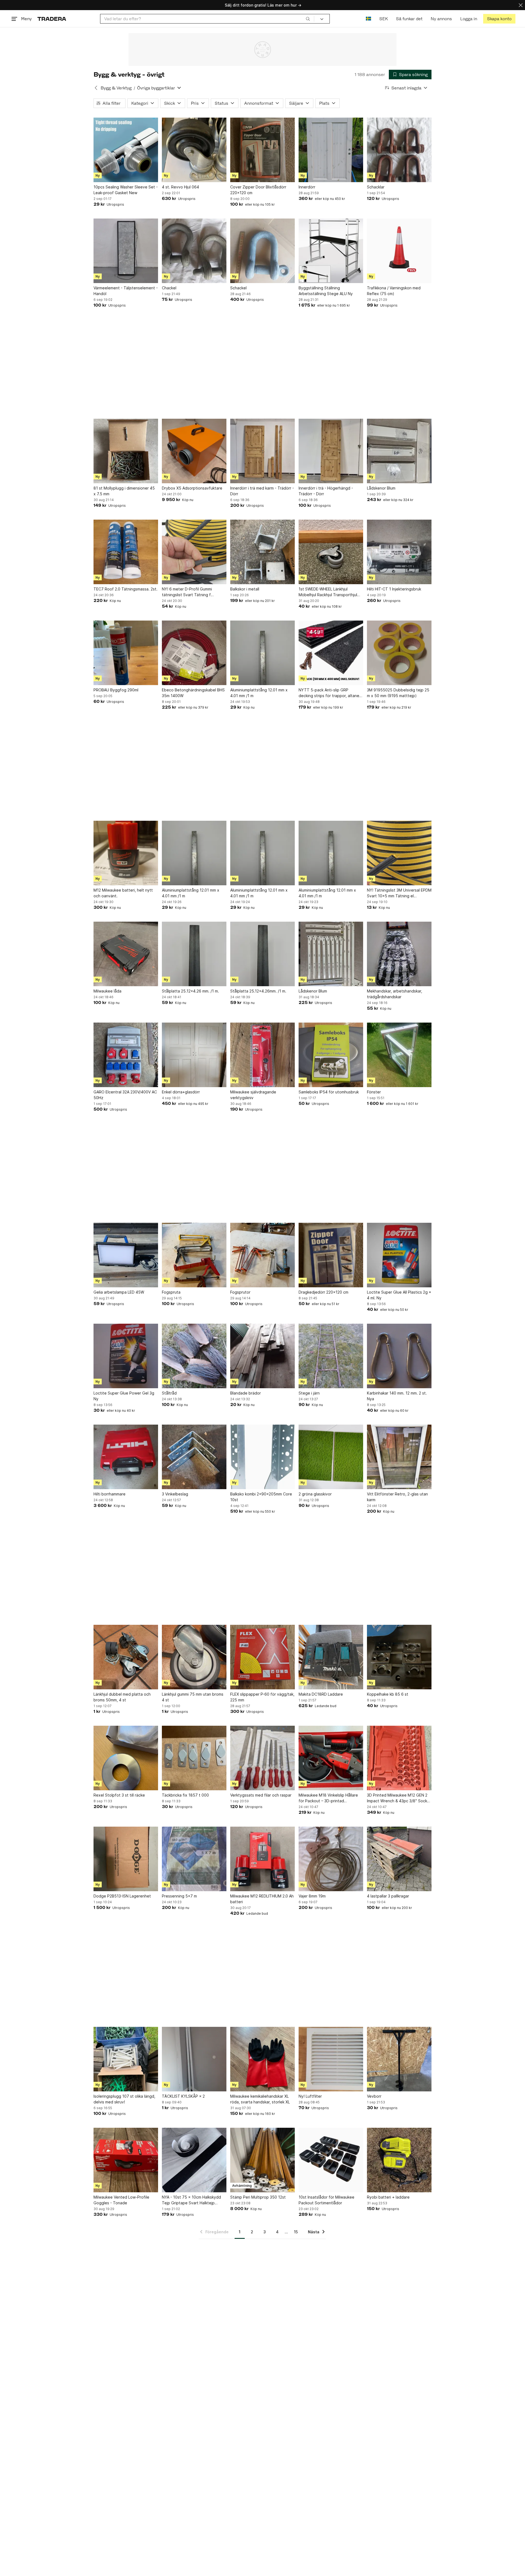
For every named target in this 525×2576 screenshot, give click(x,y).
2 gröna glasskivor (315, 1494)
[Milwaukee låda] (126, 954)
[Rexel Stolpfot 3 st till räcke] (126, 1758)
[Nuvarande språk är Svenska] (368, 19)
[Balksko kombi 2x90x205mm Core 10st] (262, 1457)
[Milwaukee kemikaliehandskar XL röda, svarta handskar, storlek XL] (262, 2059)
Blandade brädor (246, 1393)
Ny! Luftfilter (310, 2096)
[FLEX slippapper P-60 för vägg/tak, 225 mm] (262, 1657)
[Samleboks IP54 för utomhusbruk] (331, 1055)
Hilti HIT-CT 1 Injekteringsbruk (394, 589)
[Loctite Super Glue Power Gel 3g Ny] (126, 1356)
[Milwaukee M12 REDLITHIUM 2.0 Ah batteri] (262, 1859)
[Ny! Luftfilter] (331, 2059)
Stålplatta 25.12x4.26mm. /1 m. (258, 991)
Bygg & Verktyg (116, 88)
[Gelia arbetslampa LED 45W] (126, 1255)
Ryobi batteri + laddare (388, 2197)
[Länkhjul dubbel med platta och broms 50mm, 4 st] (126, 1657)
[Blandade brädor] (262, 1356)
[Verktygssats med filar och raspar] (262, 1758)
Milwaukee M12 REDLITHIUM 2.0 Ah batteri (262, 1899)
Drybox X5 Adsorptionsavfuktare (192, 488)
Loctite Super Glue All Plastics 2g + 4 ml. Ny (399, 1295)
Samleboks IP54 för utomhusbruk (329, 1092)
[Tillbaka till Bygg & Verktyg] (96, 88)
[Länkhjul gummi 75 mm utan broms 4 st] (194, 1657)
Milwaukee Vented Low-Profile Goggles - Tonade (121, 2200)
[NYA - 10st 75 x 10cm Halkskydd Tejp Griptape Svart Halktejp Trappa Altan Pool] (194, 2160)
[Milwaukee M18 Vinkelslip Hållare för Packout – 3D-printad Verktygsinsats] (331, 1758)
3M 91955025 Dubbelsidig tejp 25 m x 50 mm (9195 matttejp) (398, 693)
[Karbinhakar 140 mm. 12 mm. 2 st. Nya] (399, 1356)
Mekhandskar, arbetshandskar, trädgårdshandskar (395, 994)
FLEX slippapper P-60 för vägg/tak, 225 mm (262, 1697)
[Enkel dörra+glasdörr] (194, 1055)
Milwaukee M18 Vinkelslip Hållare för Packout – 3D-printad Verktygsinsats (328, 1798)
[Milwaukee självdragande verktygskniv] (262, 1055)
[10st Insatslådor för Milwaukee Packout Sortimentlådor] (331, 2160)
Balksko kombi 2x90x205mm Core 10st (261, 1497)
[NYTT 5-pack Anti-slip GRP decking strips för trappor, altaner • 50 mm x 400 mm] (331, 653)
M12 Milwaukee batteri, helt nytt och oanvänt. (123, 893)
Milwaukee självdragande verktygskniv (253, 1095)
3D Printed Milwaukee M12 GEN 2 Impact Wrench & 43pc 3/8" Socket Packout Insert (399, 1798)
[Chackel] (194, 251)
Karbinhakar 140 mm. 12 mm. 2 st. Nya (397, 1396)
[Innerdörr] (331, 150)
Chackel (169, 288)
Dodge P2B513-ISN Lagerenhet (122, 1896)
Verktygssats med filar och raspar (261, 1795)
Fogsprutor (240, 1292)
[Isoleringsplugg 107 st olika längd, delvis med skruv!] (126, 2059)
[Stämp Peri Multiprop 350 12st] (262, 2160)
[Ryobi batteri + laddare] (399, 2160)
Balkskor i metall (245, 589)
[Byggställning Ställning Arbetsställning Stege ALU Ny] (331, 251)
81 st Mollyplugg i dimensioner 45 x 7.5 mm (124, 491)
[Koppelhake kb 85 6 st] (399, 1657)
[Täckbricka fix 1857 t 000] (194, 1758)
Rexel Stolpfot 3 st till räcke (119, 1795)
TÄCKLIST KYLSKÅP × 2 (183, 2096)
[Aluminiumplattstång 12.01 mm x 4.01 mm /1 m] (262, 653)
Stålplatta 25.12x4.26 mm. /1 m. (190, 991)
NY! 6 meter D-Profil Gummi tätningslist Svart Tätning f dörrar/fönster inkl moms (187, 592)
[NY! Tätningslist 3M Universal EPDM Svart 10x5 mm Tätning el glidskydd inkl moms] (399, 853)
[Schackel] (262, 251)
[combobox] (207, 19)
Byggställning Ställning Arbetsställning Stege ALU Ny (326, 291)
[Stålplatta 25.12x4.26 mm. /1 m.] (194, 954)
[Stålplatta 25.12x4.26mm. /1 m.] (262, 954)
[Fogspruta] (194, 1255)
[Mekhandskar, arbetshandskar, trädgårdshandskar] (399, 954)
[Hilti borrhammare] (126, 1457)
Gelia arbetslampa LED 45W (119, 1292)
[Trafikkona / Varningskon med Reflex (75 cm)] (399, 251)
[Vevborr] (399, 2059)
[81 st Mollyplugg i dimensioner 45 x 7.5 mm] (126, 451)
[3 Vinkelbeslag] (194, 1457)
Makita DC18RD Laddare (321, 1694)
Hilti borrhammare (110, 1494)
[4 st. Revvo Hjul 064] (194, 150)
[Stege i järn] (331, 1356)
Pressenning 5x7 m (179, 1896)
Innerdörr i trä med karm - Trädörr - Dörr (262, 491)
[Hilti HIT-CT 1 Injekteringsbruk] (399, 552)
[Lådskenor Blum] (399, 451)
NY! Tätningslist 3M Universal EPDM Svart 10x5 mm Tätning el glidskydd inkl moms (399, 893)
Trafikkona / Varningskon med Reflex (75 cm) (394, 291)
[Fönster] (399, 1055)
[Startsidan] (52, 19)
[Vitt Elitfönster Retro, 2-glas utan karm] (399, 1457)
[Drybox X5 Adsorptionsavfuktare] (194, 451)
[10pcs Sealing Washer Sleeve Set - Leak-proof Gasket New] (126, 150)
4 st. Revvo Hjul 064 (180, 187)
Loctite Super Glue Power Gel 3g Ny (124, 1396)
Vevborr (374, 2096)
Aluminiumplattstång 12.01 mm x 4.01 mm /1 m (259, 693)
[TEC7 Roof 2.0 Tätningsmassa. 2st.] (126, 552)
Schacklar (376, 187)
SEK (383, 19)
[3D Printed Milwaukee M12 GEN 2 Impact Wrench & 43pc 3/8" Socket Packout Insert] (399, 1758)
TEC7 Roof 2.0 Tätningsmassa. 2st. (126, 589)
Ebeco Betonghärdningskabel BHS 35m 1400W (193, 693)
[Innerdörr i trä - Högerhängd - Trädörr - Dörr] (331, 451)
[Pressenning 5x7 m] (194, 1859)
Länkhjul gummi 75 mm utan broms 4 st (193, 1697)
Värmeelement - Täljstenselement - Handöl (126, 291)
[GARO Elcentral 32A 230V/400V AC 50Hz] (126, 1055)
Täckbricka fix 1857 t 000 (185, 1795)
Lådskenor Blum (381, 488)
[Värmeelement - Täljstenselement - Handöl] (126, 251)
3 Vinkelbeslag (175, 1494)
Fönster (374, 1092)
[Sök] (308, 19)
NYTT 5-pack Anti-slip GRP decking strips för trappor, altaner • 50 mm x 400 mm (330, 693)
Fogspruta (171, 1292)
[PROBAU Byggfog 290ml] (126, 653)
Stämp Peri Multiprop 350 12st (258, 2197)
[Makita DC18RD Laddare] (331, 1657)
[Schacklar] (399, 150)
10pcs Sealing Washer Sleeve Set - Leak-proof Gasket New (126, 190)
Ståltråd (169, 1393)
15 (296, 2232)
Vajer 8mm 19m (312, 1896)
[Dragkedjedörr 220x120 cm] (331, 1255)
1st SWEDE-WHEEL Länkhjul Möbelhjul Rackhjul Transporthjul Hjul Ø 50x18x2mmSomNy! (328, 592)
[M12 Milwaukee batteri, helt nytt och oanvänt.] (126, 853)
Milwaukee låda (107, 991)
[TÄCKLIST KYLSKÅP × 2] (194, 2059)
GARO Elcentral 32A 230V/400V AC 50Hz (125, 1095)
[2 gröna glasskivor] (331, 1457)
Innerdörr (307, 187)
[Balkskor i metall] (262, 552)
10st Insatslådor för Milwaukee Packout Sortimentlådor (326, 2200)
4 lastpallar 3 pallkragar (388, 1896)
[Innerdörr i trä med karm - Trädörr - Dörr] (262, 451)
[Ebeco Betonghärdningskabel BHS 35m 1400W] (194, 653)
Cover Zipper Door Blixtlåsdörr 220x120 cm (258, 190)
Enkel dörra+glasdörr (181, 1092)
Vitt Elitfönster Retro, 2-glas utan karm (397, 1497)
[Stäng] (521, 5)
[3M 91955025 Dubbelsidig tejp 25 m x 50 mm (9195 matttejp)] (399, 653)
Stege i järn (309, 1393)
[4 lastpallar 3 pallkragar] (399, 1859)
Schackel (238, 288)
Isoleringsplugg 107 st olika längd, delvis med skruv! (124, 2099)
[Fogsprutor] (262, 1255)
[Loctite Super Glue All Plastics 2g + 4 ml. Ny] (399, 1255)
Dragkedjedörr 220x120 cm (323, 1292)
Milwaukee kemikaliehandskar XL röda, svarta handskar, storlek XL (260, 2099)
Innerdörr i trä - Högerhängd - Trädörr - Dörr (326, 491)
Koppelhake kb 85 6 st (388, 1694)
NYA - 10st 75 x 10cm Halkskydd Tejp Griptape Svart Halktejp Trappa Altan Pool (191, 2200)
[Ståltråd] (194, 1356)
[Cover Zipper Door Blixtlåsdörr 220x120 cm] (262, 150)
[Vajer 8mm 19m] (331, 1859)
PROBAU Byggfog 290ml (116, 690)
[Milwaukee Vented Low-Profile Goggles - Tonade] (126, 2160)
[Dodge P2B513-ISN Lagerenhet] (126, 1859)
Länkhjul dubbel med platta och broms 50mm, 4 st (122, 1697)
